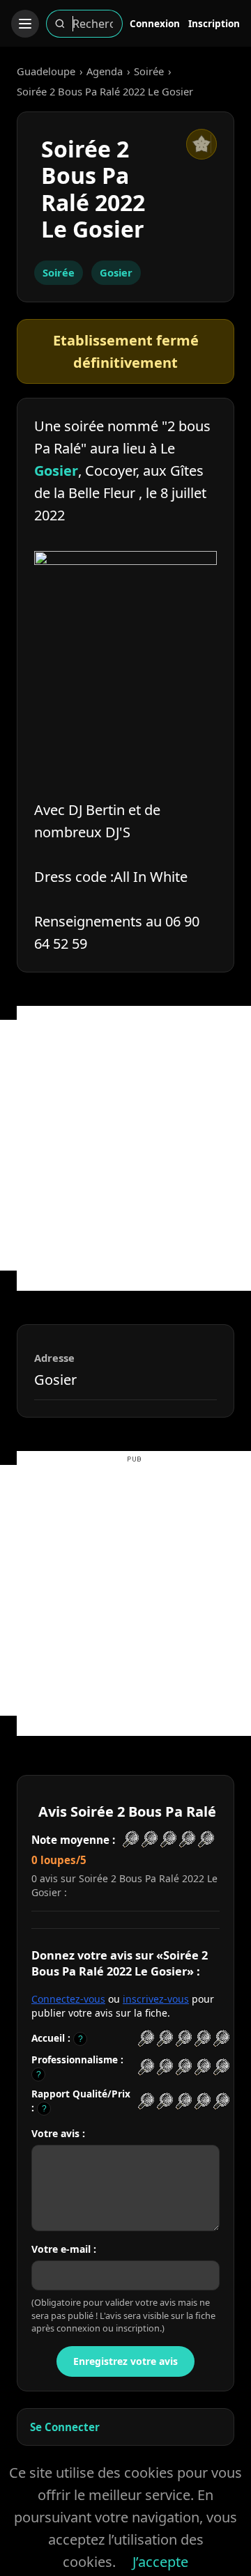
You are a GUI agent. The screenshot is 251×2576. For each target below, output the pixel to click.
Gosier (116, 272)
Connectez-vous (68, 1999)
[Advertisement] (125, 1145)
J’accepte (160, 2562)
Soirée (149, 71)
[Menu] (25, 24)
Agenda (105, 71)
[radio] (146, 2039)
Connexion (155, 23)
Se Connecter (65, 2427)
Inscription (214, 23)
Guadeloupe (46, 71)
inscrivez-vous (156, 1999)
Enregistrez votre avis (125, 2361)
